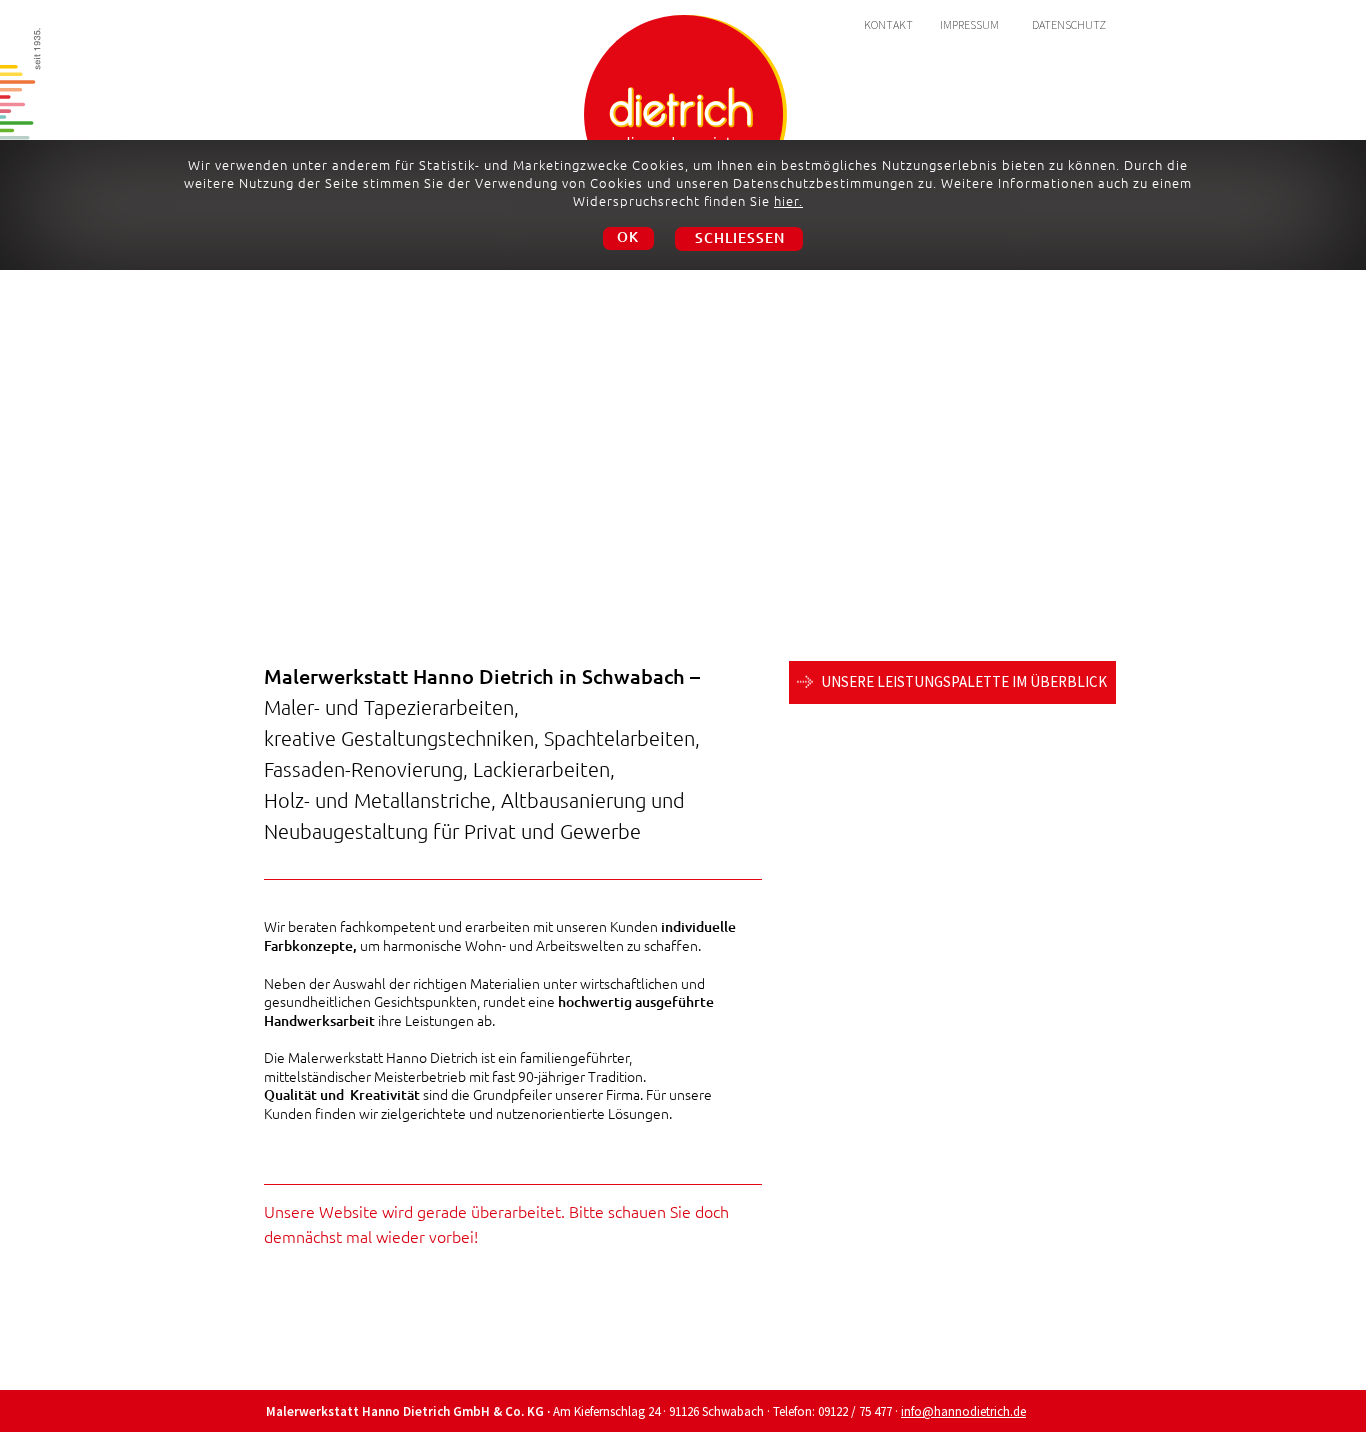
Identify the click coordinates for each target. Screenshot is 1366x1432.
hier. (788, 200)
